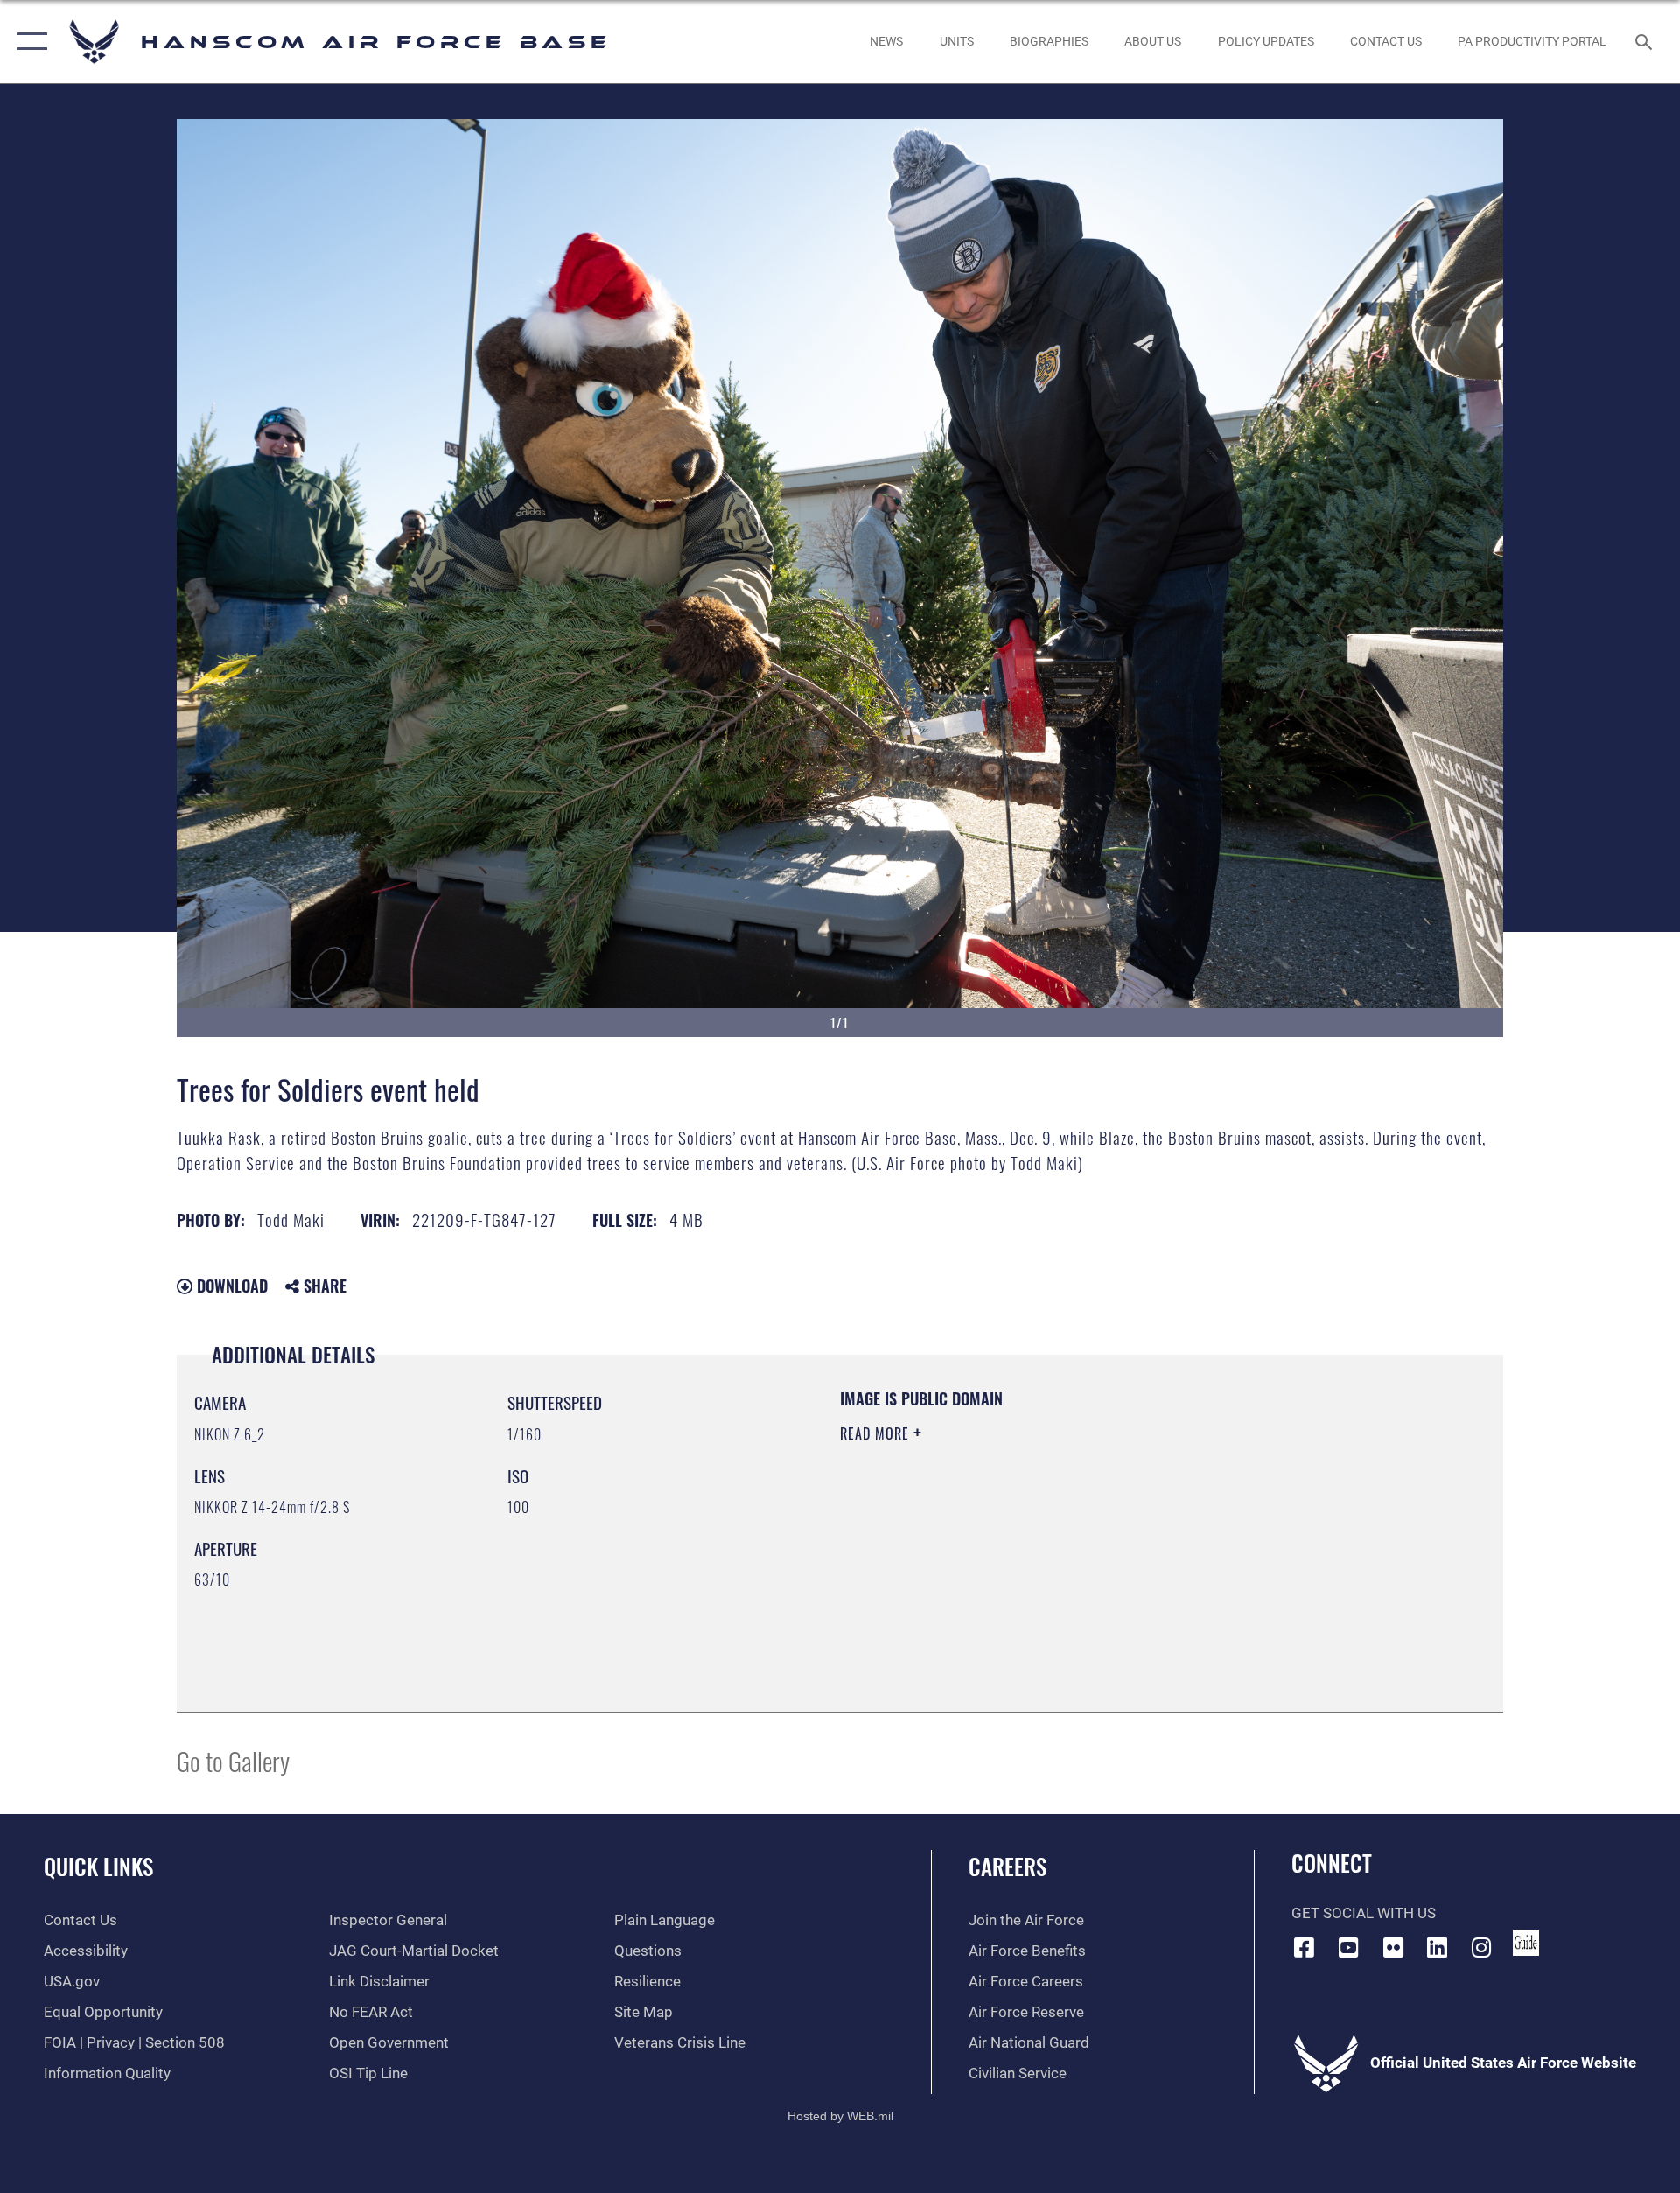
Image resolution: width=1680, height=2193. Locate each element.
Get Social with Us (1364, 1913)
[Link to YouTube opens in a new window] (1348, 1947)
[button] (28, 42)
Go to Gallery (233, 1760)
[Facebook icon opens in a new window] (1305, 1947)
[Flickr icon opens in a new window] (1393, 1947)
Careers (1008, 1866)
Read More (877, 1433)
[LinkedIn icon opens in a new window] (1438, 1947)
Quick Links (98, 1866)
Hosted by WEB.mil (840, 2116)
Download (230, 1286)
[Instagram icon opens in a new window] (1481, 1947)
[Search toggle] (1645, 42)
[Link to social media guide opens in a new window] (1526, 1943)
